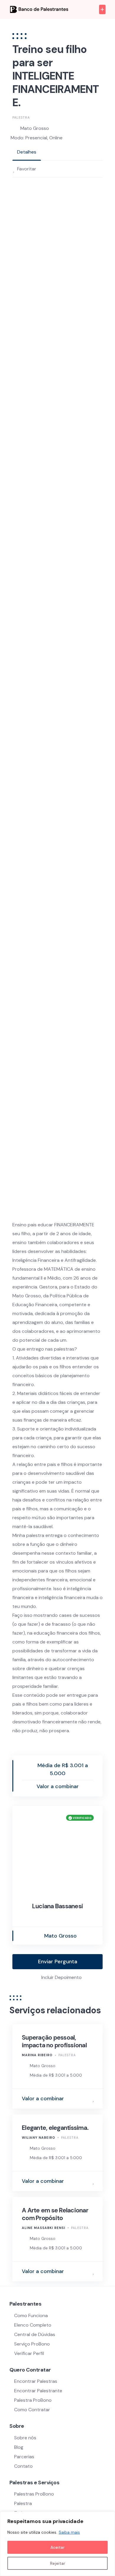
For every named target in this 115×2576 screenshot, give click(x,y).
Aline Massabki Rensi (43, 2228)
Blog (19, 2447)
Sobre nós (25, 2438)
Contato (23, 2466)
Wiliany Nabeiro (38, 2138)
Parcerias (24, 2457)
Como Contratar (32, 2410)
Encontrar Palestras (36, 2381)
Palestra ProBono (33, 2400)
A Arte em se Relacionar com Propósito (55, 2214)
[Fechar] (109, 2517)
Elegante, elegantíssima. (55, 2128)
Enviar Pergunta (58, 1962)
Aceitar (57, 2547)
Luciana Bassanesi (57, 1906)
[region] (57, 2544)
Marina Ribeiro (37, 2055)
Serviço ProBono (33, 2344)
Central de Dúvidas (35, 2334)
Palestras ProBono (34, 2494)
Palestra (21, 117)
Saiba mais (69, 2532)
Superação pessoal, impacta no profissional (54, 2041)
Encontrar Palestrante (38, 2391)
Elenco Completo (33, 2325)
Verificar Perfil (29, 2353)
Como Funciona (31, 2316)
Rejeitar (58, 2563)
